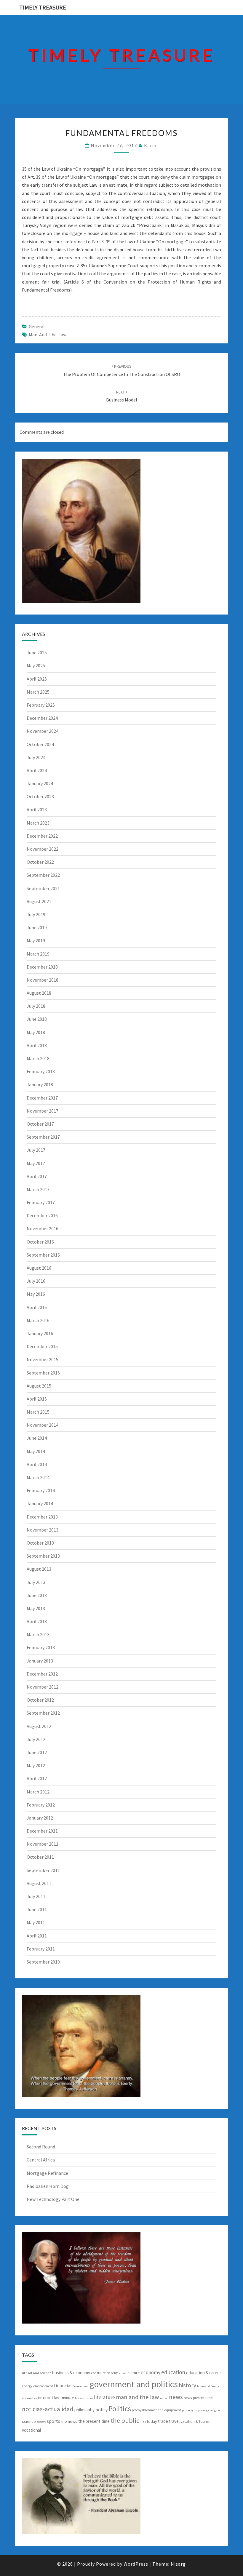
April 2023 (37, 809)
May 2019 (36, 940)
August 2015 (39, 1386)
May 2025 (36, 665)
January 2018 (40, 1084)
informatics (29, 2398)
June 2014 (37, 1438)
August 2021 (39, 901)
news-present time (198, 2398)
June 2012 (37, 1752)
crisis (123, 2373)
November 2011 (43, 1844)
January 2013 (40, 1661)
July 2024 (36, 757)
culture (134, 2373)
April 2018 (37, 1045)
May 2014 (36, 1451)
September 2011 (43, 1870)
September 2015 (43, 1373)
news (176, 2397)
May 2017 (36, 1163)
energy (27, 2386)
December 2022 (42, 836)
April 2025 (37, 679)
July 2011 (36, 1896)
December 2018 (42, 967)
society (41, 2422)
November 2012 (43, 1687)
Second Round (41, 2147)
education (173, 2372)
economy (151, 2372)
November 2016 (43, 1228)
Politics (120, 2409)
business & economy (71, 2373)
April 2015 (37, 1399)
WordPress (136, 2564)
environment (43, 2386)
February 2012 (41, 1805)
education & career (204, 2373)
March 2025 (38, 692)
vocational (31, 2430)
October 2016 (40, 1242)
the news (69, 2421)
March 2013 (38, 1634)
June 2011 (37, 1909)
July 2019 (36, 914)
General (37, 327)
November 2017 (43, 1111)
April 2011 (37, 1936)
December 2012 (42, 1674)
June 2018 (37, 1019)
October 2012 (40, 1700)
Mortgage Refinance (47, 2173)
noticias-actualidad (48, 2409)
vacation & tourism (196, 2421)
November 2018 (43, 980)
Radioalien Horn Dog (48, 2186)
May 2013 (36, 1608)
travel (174, 2421)
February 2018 (41, 1071)
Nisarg (178, 2564)
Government (81, 2386)
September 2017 (43, 1137)
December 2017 (42, 1098)
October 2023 (40, 796)
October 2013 (40, 1543)
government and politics (134, 2384)
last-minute (64, 2398)
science (29, 2421)
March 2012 (38, 1792)
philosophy (84, 2410)
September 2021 (43, 888)
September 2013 (43, 1556)
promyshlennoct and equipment (156, 2410)
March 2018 (38, 1058)
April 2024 (37, 770)
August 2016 (39, 1268)
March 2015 (38, 1412)
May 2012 (36, 1765)
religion (215, 2410)
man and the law (48, 335)
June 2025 (37, 652)
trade (163, 2421)
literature (104, 2397)
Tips (143, 2422)
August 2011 (39, 1883)
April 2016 (37, 1307)
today (152, 2421)
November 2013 (43, 1530)
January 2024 (40, 783)
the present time (94, 2421)
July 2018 (36, 1006)
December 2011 (42, 1831)
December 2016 (42, 1215)
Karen (151, 145)
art (24, 2373)
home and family (208, 2386)
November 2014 (43, 1425)
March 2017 (38, 1189)
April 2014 (37, 1464)
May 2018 (36, 1032)
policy (101, 2409)
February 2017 (41, 1202)
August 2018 (39, 993)
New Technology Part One (53, 2199)
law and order (84, 2398)
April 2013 (37, 1621)
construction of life (105, 2373)
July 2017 (36, 1150)
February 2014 (41, 1490)
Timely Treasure (43, 7)
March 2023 (38, 823)
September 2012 (43, 1713)
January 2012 (40, 1818)
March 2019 (38, 954)
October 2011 (40, 1857)
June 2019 (37, 927)
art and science (40, 2373)
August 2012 (39, 1726)
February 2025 (41, 705)
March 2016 (38, 1320)
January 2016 (40, 1333)
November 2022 (43, 849)
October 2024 (40, 744)
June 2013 (37, 1595)
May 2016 (36, 1294)
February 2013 (41, 1647)
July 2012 (36, 1739)
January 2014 (40, 1503)
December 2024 (42, 718)
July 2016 (36, 1281)
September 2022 (43, 875)
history (187, 2385)
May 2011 (36, 1922)
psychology (202, 2410)
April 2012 (37, 1778)
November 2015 (43, 1359)
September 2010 (43, 1962)
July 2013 (36, 1582)
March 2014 (38, 1477)
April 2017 (37, 1176)
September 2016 (43, 1255)
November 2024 (43, 731)
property (188, 2410)
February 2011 (41, 1949)
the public (125, 2420)
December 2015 (42, 1346)
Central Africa (41, 2160)
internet (46, 2397)
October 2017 (40, 1124)
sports (53, 2421)
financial (63, 2385)
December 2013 (42, 1517)
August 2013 (39, 1569)
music (164, 2398)
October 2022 (40, 862)
